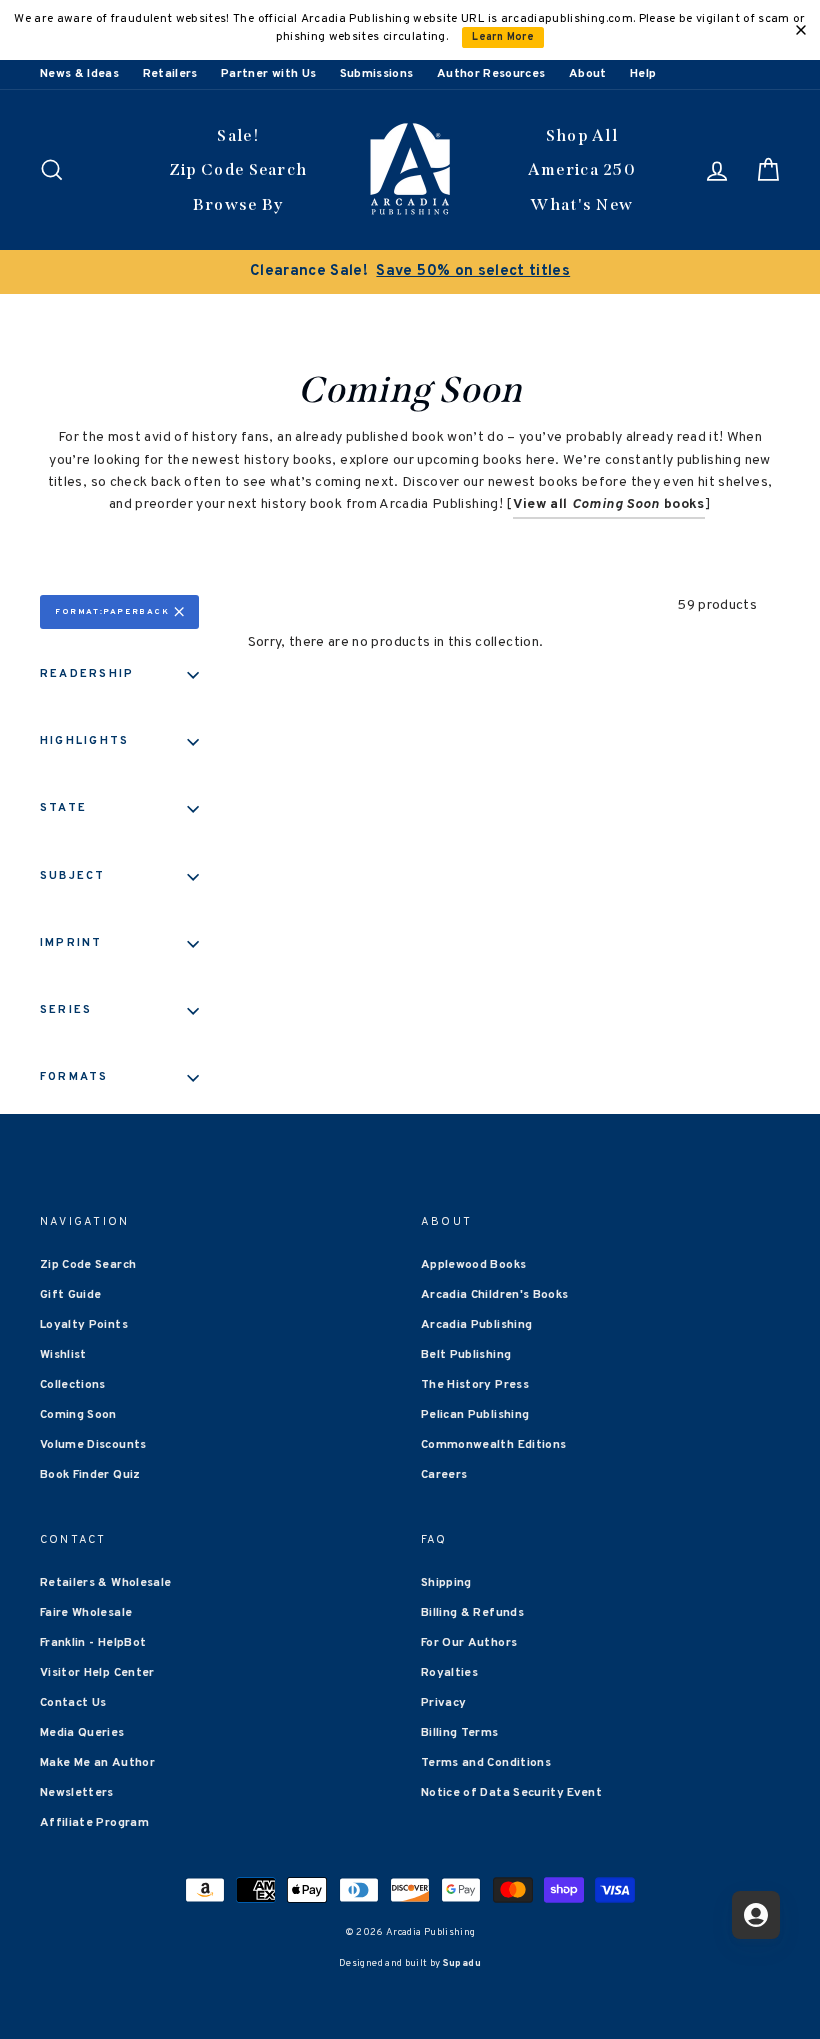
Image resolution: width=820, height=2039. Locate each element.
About (588, 74)
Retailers (170, 74)
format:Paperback (112, 612)
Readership (87, 674)
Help (643, 74)
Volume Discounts (93, 1445)
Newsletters (77, 1793)
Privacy (443, 1703)
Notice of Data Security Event (511, 1793)
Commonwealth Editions (493, 1445)
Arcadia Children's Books (494, 1295)
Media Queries (82, 1733)
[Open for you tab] (756, 1915)
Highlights (84, 741)
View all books (609, 504)
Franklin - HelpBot (93, 1643)
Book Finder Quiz (90, 1475)
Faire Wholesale (86, 1613)
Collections (73, 1385)
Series (66, 1010)
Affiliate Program (94, 1823)
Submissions (377, 74)
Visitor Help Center (97, 1673)
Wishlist (63, 1355)
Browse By (238, 204)
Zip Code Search (238, 169)
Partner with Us (268, 74)
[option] (410, 272)
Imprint (71, 943)
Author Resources (491, 74)
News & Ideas (79, 74)
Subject (73, 876)
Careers (444, 1475)
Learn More (503, 37)
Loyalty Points (84, 1325)
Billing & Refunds (472, 1613)
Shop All (582, 135)
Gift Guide (71, 1295)
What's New (581, 204)
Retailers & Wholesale (105, 1583)
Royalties (449, 1673)
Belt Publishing (466, 1355)
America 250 (582, 169)
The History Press (475, 1385)
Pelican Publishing (475, 1415)
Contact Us (73, 1703)
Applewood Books (473, 1265)
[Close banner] (801, 30)
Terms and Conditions (486, 1763)
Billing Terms (460, 1733)
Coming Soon (78, 1415)
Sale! (238, 135)
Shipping (446, 1583)
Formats (74, 1077)
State (63, 808)
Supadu (462, 1963)
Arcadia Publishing (476, 1325)
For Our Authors (469, 1643)
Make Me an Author (97, 1763)
